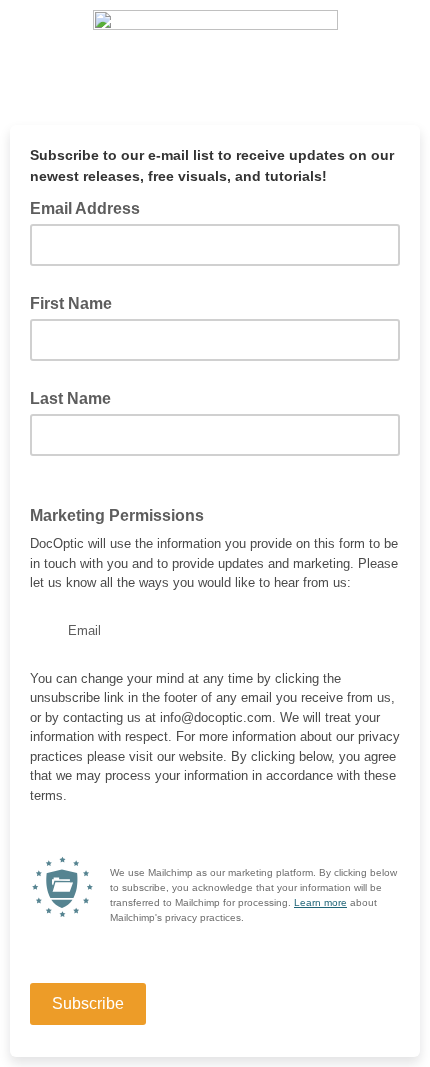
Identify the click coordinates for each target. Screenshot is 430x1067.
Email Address (91, 207)
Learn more (320, 902)
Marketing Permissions (117, 515)
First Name (71, 303)
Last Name (70, 398)
